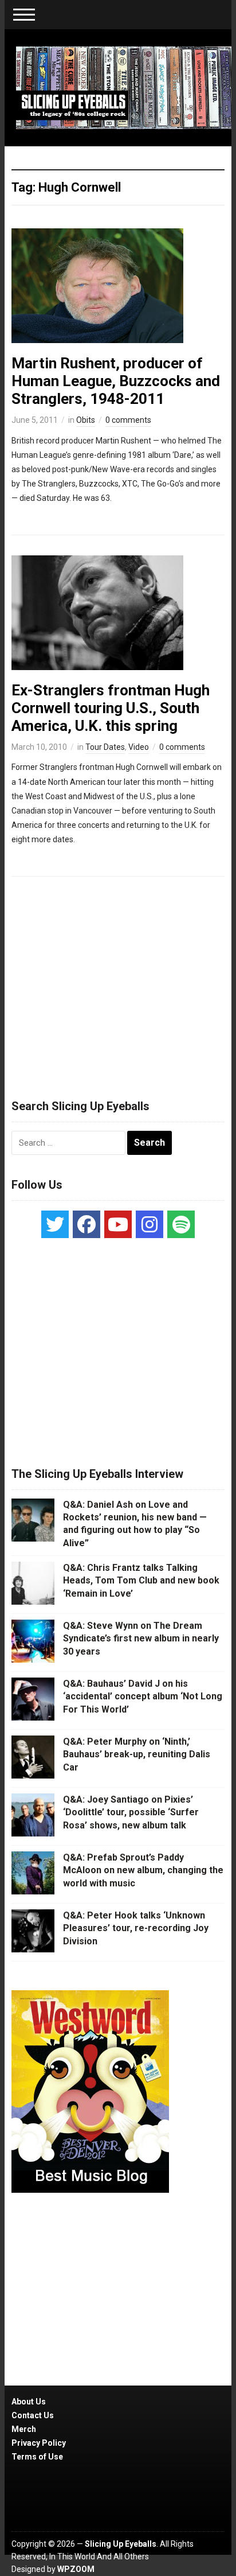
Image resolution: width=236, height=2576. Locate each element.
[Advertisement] (118, 983)
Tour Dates (105, 747)
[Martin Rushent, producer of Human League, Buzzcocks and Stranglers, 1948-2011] (97, 285)
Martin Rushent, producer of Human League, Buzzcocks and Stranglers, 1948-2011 (116, 381)
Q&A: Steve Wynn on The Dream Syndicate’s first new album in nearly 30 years (141, 1639)
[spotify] (181, 1224)
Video (139, 747)
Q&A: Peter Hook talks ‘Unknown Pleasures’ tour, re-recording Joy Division (136, 1928)
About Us (29, 2402)
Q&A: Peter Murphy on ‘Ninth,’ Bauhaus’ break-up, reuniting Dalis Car (137, 1754)
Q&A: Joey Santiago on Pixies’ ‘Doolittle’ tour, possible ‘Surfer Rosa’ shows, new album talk (131, 1812)
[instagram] (150, 1224)
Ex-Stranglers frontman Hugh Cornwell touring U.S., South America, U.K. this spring (111, 708)
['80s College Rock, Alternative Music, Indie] (123, 87)
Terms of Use (37, 2457)
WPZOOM (76, 2569)
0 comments (128, 420)
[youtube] (118, 1224)
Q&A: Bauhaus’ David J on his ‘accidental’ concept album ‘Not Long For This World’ (143, 1696)
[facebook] (86, 1224)
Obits (86, 420)
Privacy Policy (39, 2443)
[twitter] (55, 1224)
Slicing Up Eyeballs (121, 2544)
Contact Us (33, 2415)
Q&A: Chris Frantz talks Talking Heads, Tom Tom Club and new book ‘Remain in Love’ (141, 1581)
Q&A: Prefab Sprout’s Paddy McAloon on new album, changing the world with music (143, 1870)
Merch (24, 2429)
